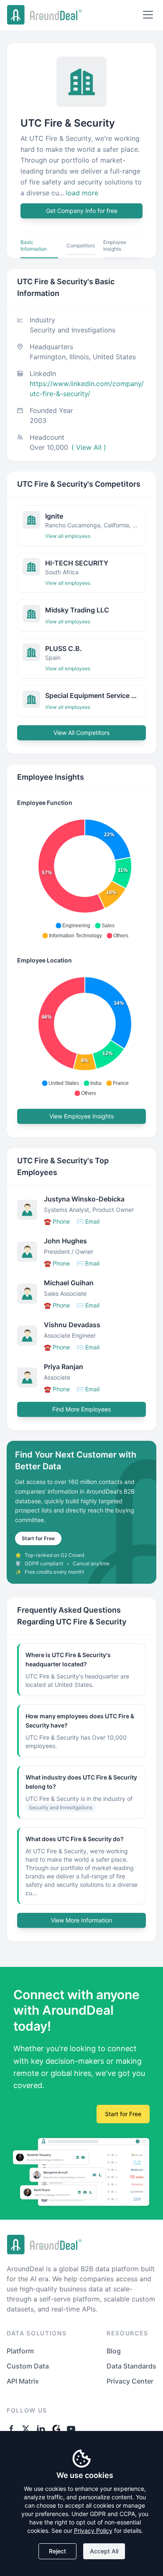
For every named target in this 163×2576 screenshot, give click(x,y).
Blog (114, 2351)
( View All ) (89, 447)
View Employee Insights (81, 1116)
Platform (20, 2351)
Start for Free (38, 1538)
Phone (57, 1221)
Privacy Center (130, 2381)
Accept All (104, 2551)
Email (88, 1221)
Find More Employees (81, 1409)
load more (82, 193)
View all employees (68, 536)
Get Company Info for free (82, 211)
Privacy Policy (93, 2531)
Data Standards (131, 2366)
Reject (57, 2551)
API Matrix (23, 2381)
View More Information (81, 1920)
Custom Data (28, 2366)
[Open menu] (148, 15)
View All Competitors (81, 733)
